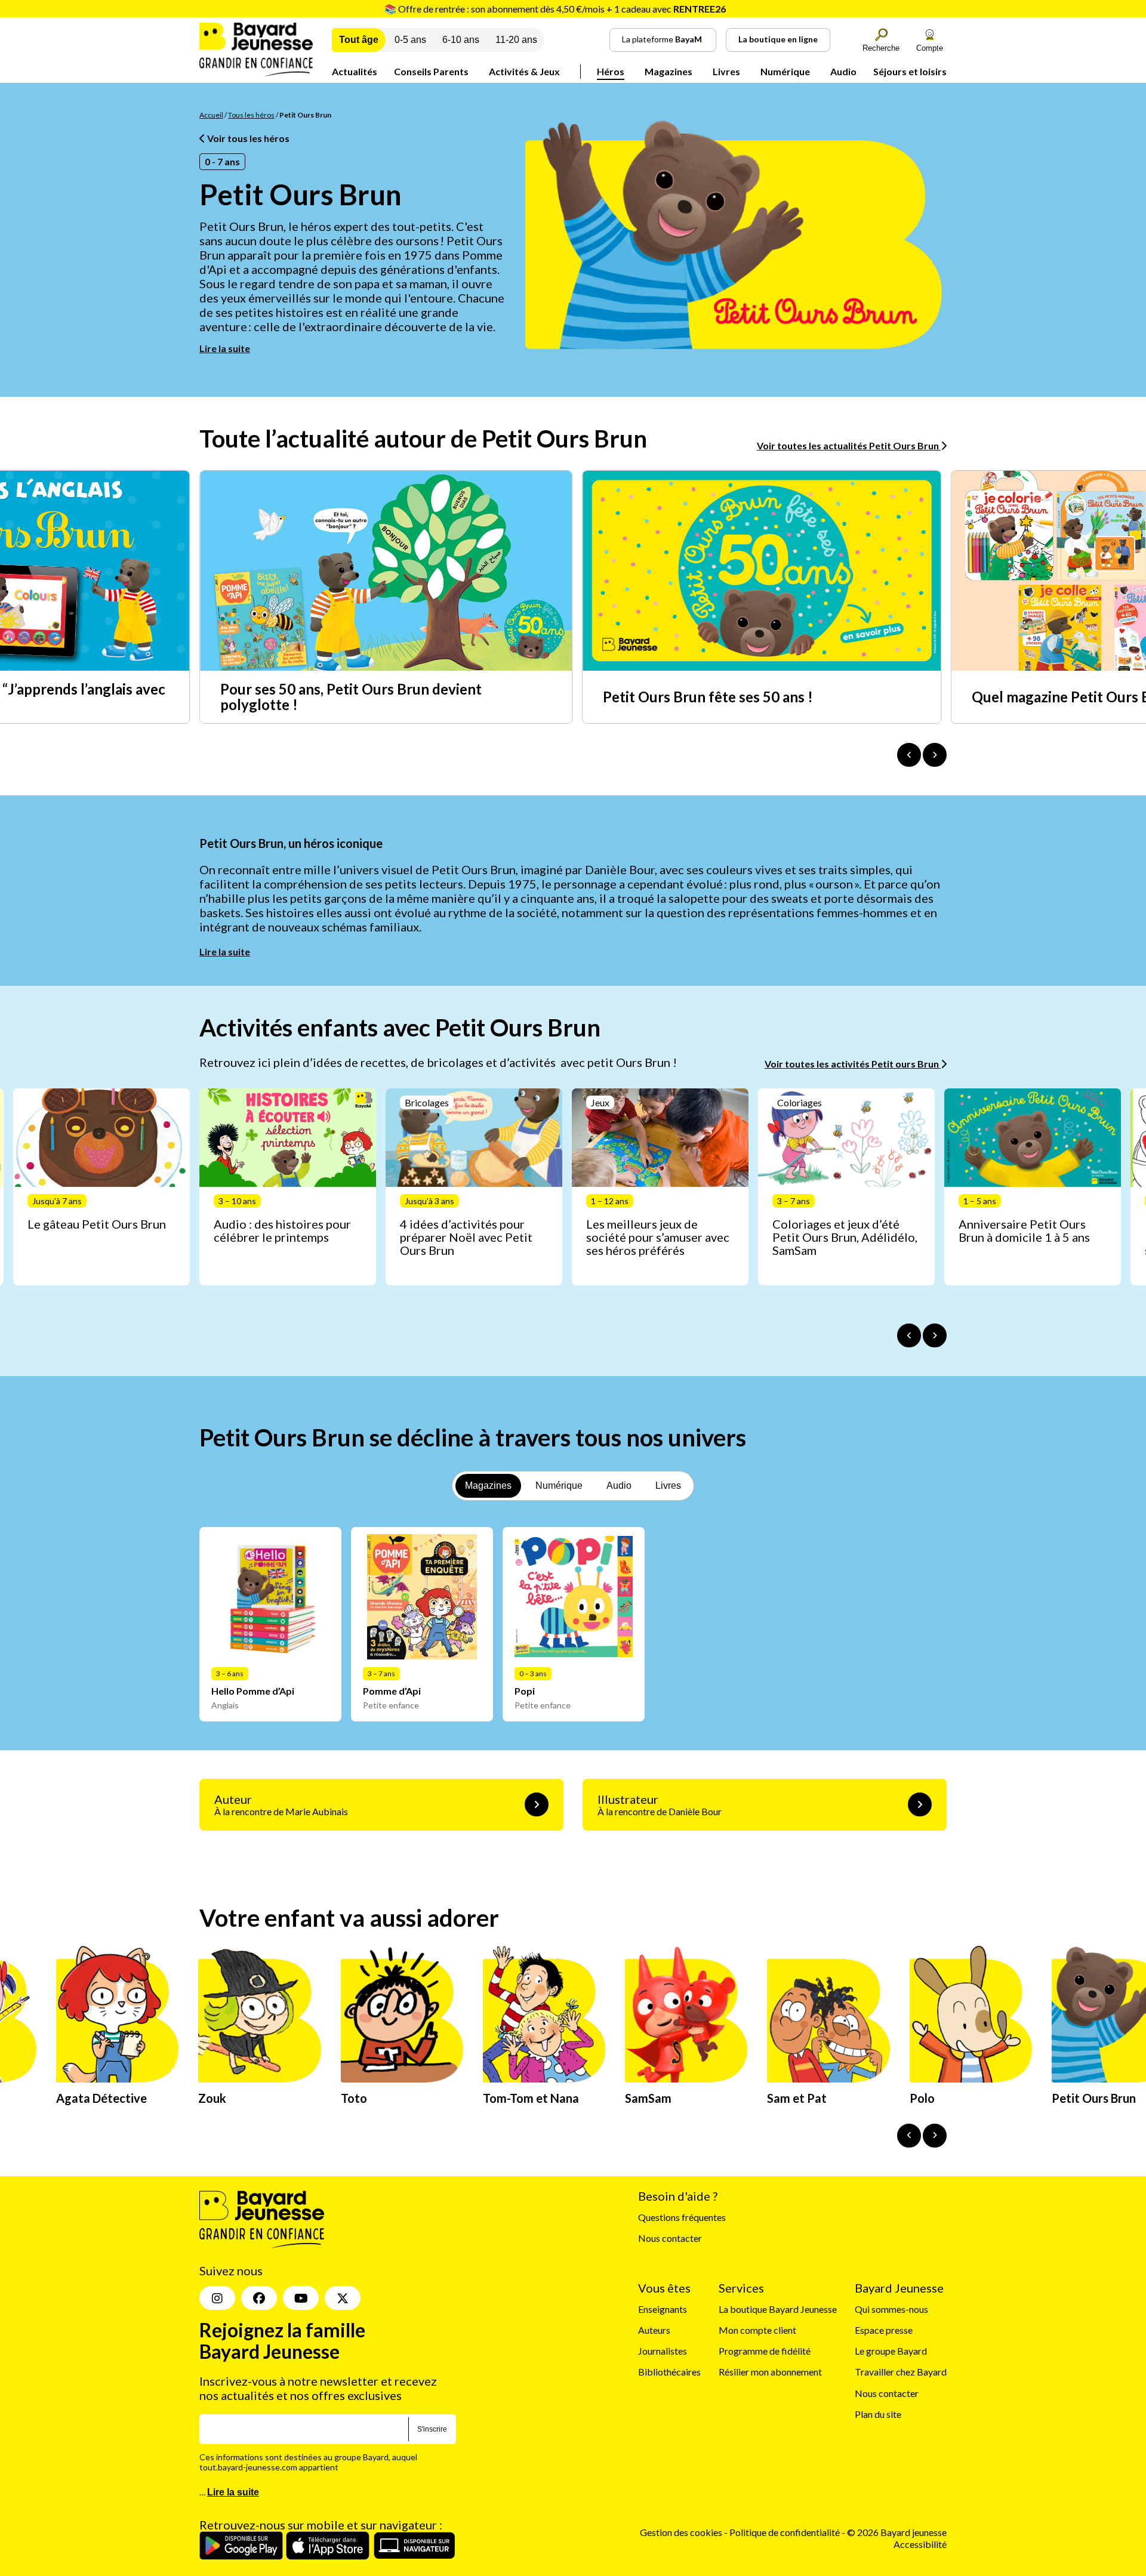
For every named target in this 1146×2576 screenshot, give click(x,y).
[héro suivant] (935, 2136)
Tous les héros (251, 115)
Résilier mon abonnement (770, 2372)
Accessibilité (920, 2544)
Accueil (211, 115)
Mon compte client (757, 2330)
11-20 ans (516, 40)
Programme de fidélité (765, 2351)
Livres (726, 71)
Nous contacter (670, 2238)
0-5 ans (410, 40)
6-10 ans (461, 40)
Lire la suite (225, 348)
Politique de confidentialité (785, 2532)
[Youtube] (301, 2298)
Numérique (785, 71)
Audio (843, 71)
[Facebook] (259, 2298)
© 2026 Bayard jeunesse (897, 2532)
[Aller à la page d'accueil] (256, 73)
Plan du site (878, 2414)
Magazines (668, 71)
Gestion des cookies (681, 2532)
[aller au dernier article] (909, 1335)
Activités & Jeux (524, 71)
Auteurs (654, 2330)
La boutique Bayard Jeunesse (778, 2309)
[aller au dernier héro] (909, 2136)
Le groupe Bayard (891, 2351)
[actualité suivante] (935, 755)
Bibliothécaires (669, 2372)
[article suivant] (935, 1335)
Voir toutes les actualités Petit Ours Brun (849, 445)
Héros (611, 71)
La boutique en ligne (778, 39)
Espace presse (884, 2330)
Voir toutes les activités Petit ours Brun (853, 1064)
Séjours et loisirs (910, 71)
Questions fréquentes (682, 2217)
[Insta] (217, 2298)
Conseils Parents (431, 71)
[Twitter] (343, 2298)
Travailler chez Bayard (901, 2372)
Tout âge (359, 40)
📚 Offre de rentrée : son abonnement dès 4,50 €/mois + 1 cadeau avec (555, 9)
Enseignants (663, 2309)
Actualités (355, 71)
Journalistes (663, 2351)
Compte (930, 48)
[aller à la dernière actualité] (909, 755)
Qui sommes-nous (891, 2309)
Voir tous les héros (247, 138)
